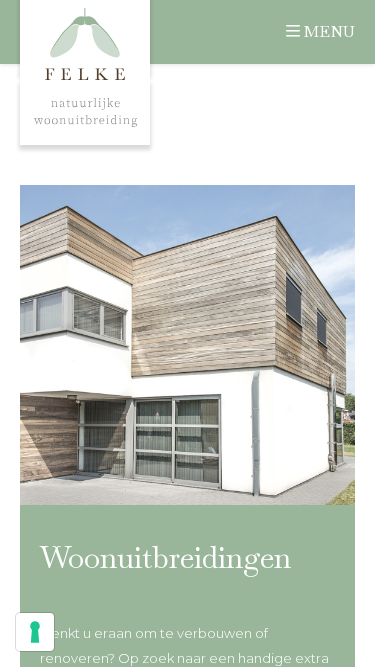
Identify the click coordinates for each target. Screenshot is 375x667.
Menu (329, 31)
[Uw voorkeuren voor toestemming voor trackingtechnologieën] (35, 632)
